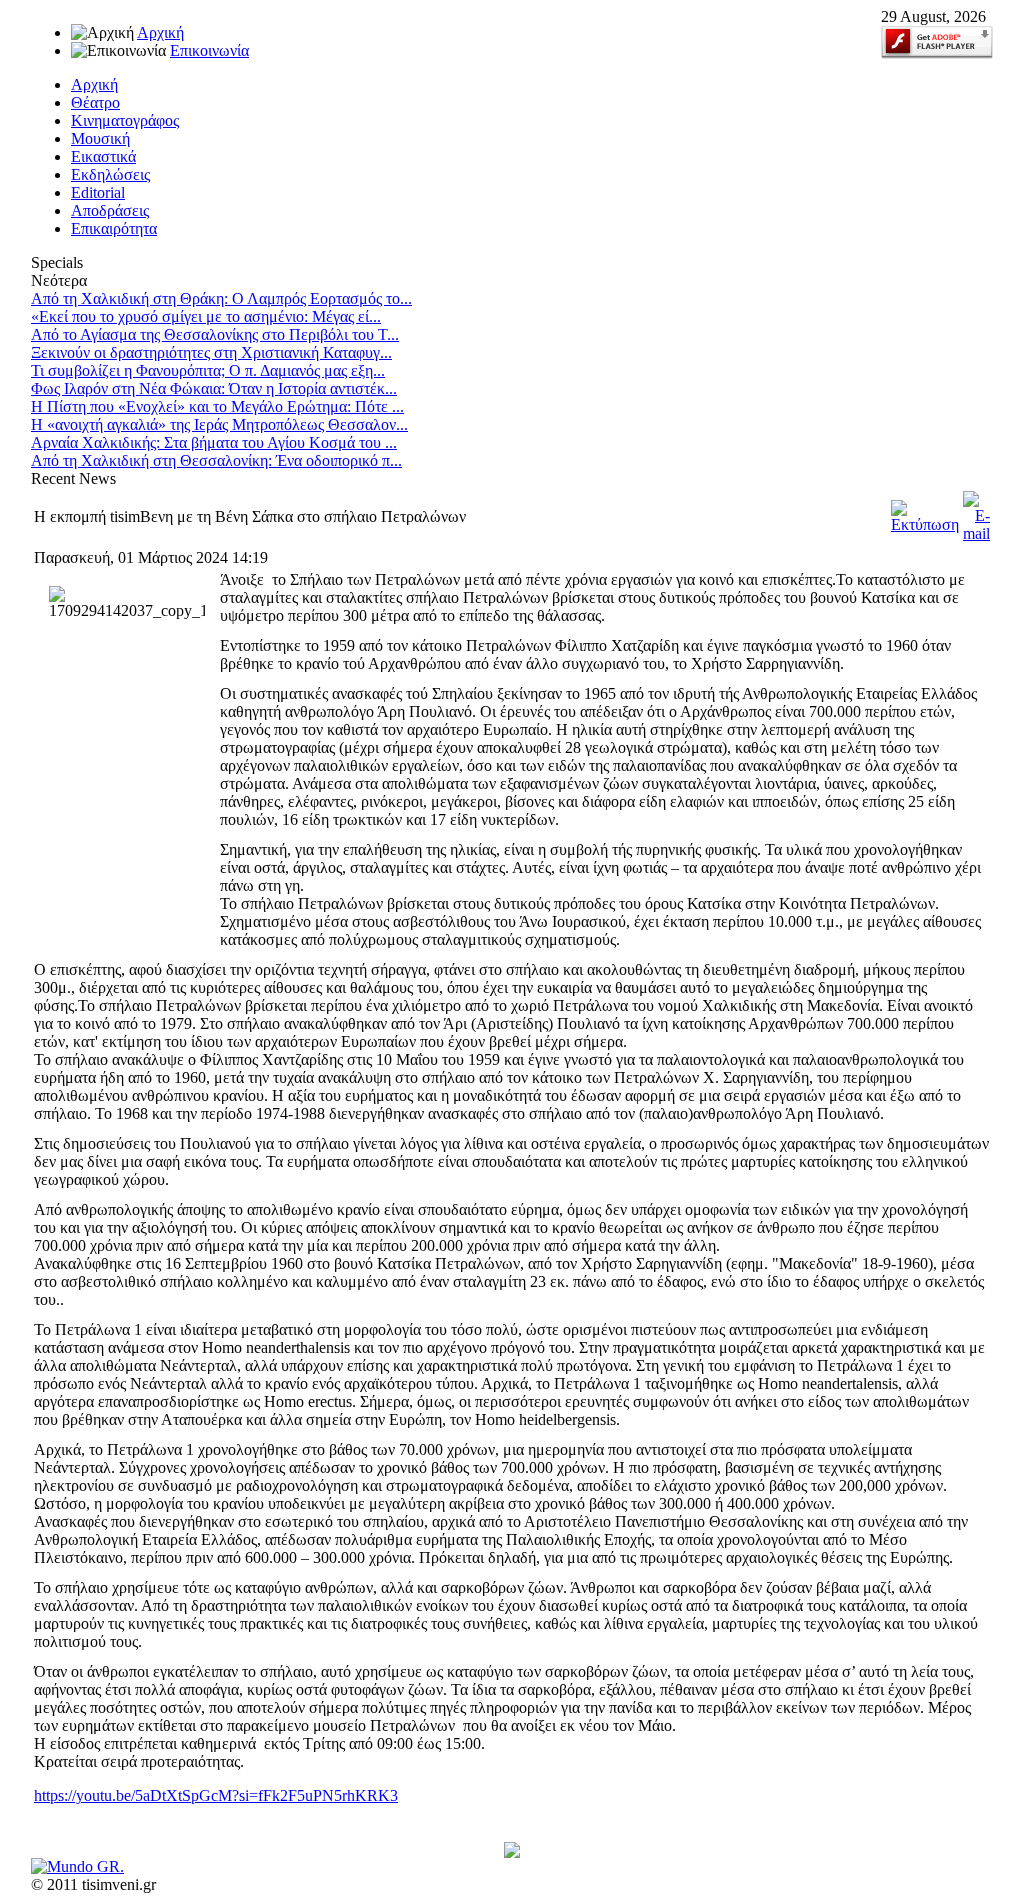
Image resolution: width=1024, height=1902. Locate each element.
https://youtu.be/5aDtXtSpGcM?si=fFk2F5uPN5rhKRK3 (216, 1795)
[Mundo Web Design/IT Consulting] (77, 1866)
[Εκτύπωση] (925, 524)
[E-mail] (976, 533)
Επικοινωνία (209, 50)
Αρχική (160, 32)
